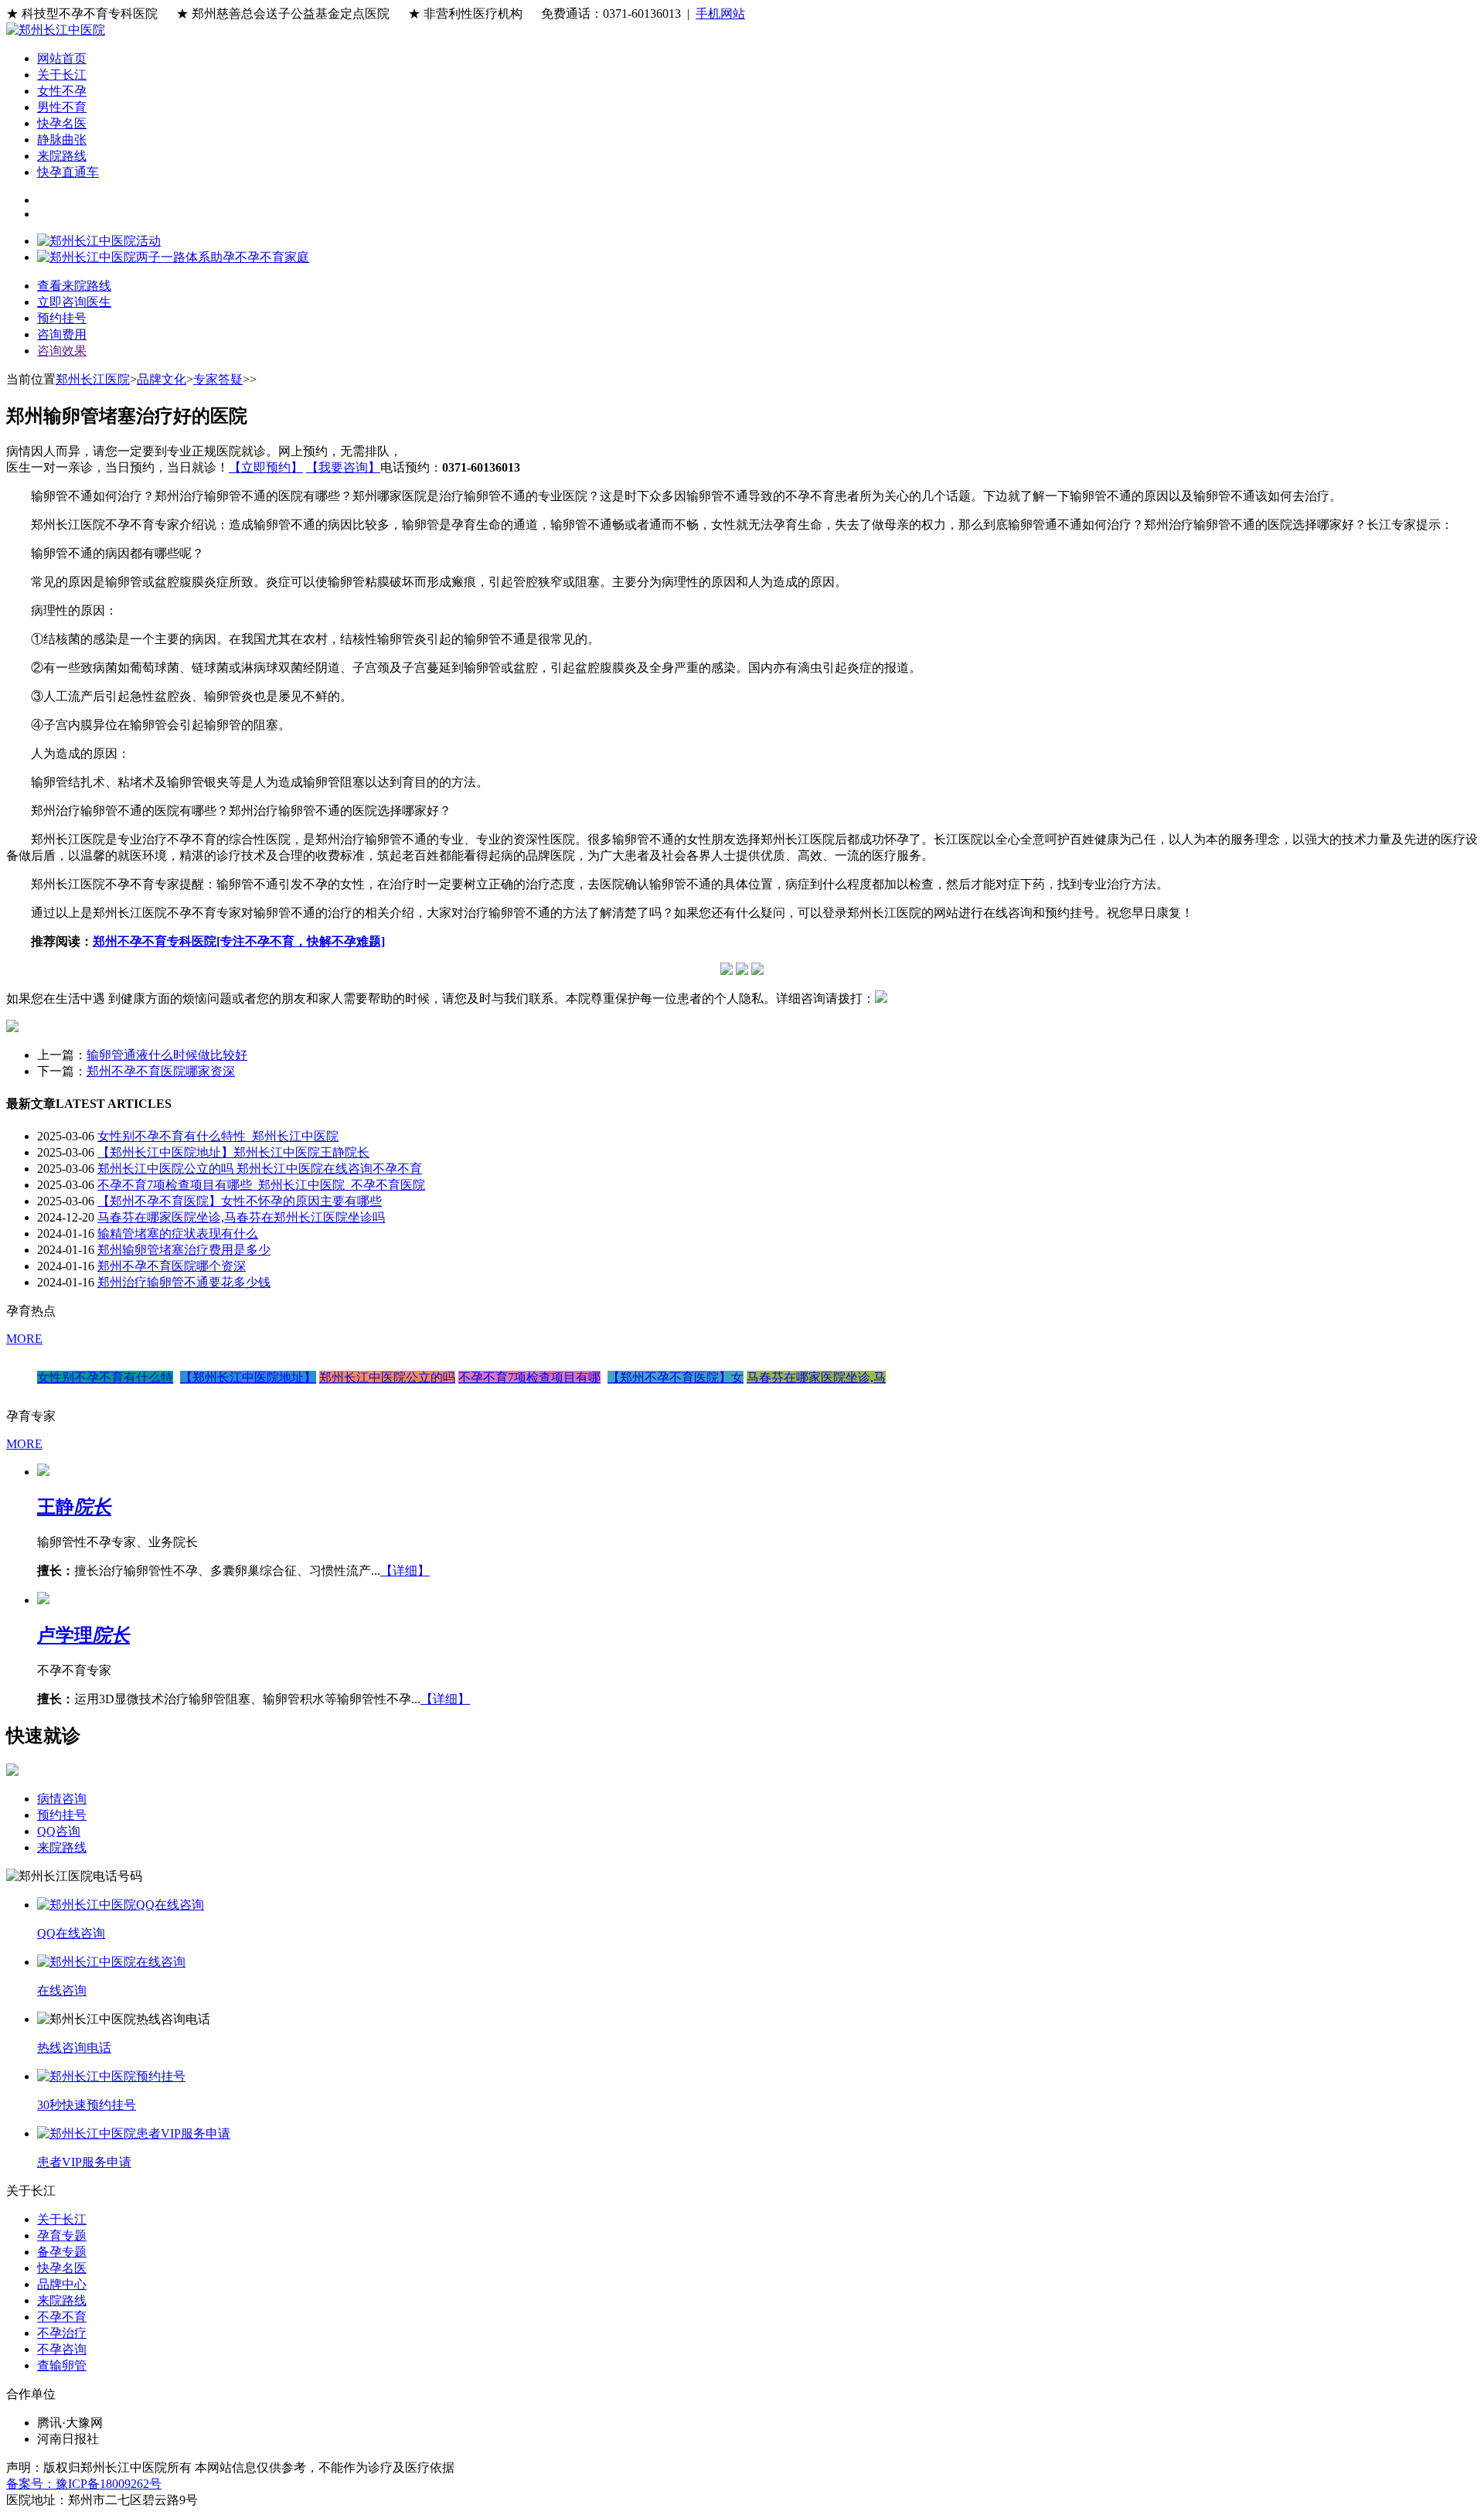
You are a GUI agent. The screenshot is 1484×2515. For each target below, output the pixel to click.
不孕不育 (62, 2317)
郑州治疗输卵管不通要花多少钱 (184, 1282)
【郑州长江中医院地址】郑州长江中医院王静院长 (233, 1152)
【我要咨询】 (343, 467)
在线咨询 (62, 1990)
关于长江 (62, 75)
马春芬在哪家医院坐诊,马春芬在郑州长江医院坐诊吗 (241, 1217)
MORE (24, 1339)
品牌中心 (62, 2284)
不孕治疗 (62, 2333)
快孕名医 (62, 123)
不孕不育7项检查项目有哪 (529, 1377)
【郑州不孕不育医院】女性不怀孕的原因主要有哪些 (240, 1201)
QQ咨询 (59, 1831)
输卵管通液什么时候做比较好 (167, 1055)
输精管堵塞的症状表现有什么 (178, 1234)
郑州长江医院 (93, 379)
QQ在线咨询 (71, 1933)
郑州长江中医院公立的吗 (387, 1377)
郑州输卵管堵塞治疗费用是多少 (184, 1250)
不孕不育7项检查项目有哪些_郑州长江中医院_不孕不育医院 (261, 1185)
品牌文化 (162, 379)
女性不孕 (62, 91)
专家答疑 (218, 379)
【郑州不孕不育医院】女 (676, 1377)
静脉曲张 (62, 140)
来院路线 (62, 156)
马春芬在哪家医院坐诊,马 (816, 1377)
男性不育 (62, 107)
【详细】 (405, 1571)
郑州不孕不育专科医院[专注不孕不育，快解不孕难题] (239, 941)
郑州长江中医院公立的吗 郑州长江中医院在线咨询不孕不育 (260, 1169)
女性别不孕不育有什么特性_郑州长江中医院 (218, 1136)
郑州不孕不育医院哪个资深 (172, 1266)
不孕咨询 (62, 2349)
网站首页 (62, 58)
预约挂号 (62, 1815)
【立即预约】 (266, 467)
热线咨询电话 (74, 2048)
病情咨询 (62, 1799)
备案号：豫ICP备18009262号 (84, 2484)
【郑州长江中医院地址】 (248, 1377)
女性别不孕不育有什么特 (105, 1377)
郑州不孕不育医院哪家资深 (161, 1071)
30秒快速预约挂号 (87, 2105)
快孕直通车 (68, 172)
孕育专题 (62, 2236)
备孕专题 (62, 2252)
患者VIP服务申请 (84, 2162)
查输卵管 (62, 2365)
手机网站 (720, 14)
